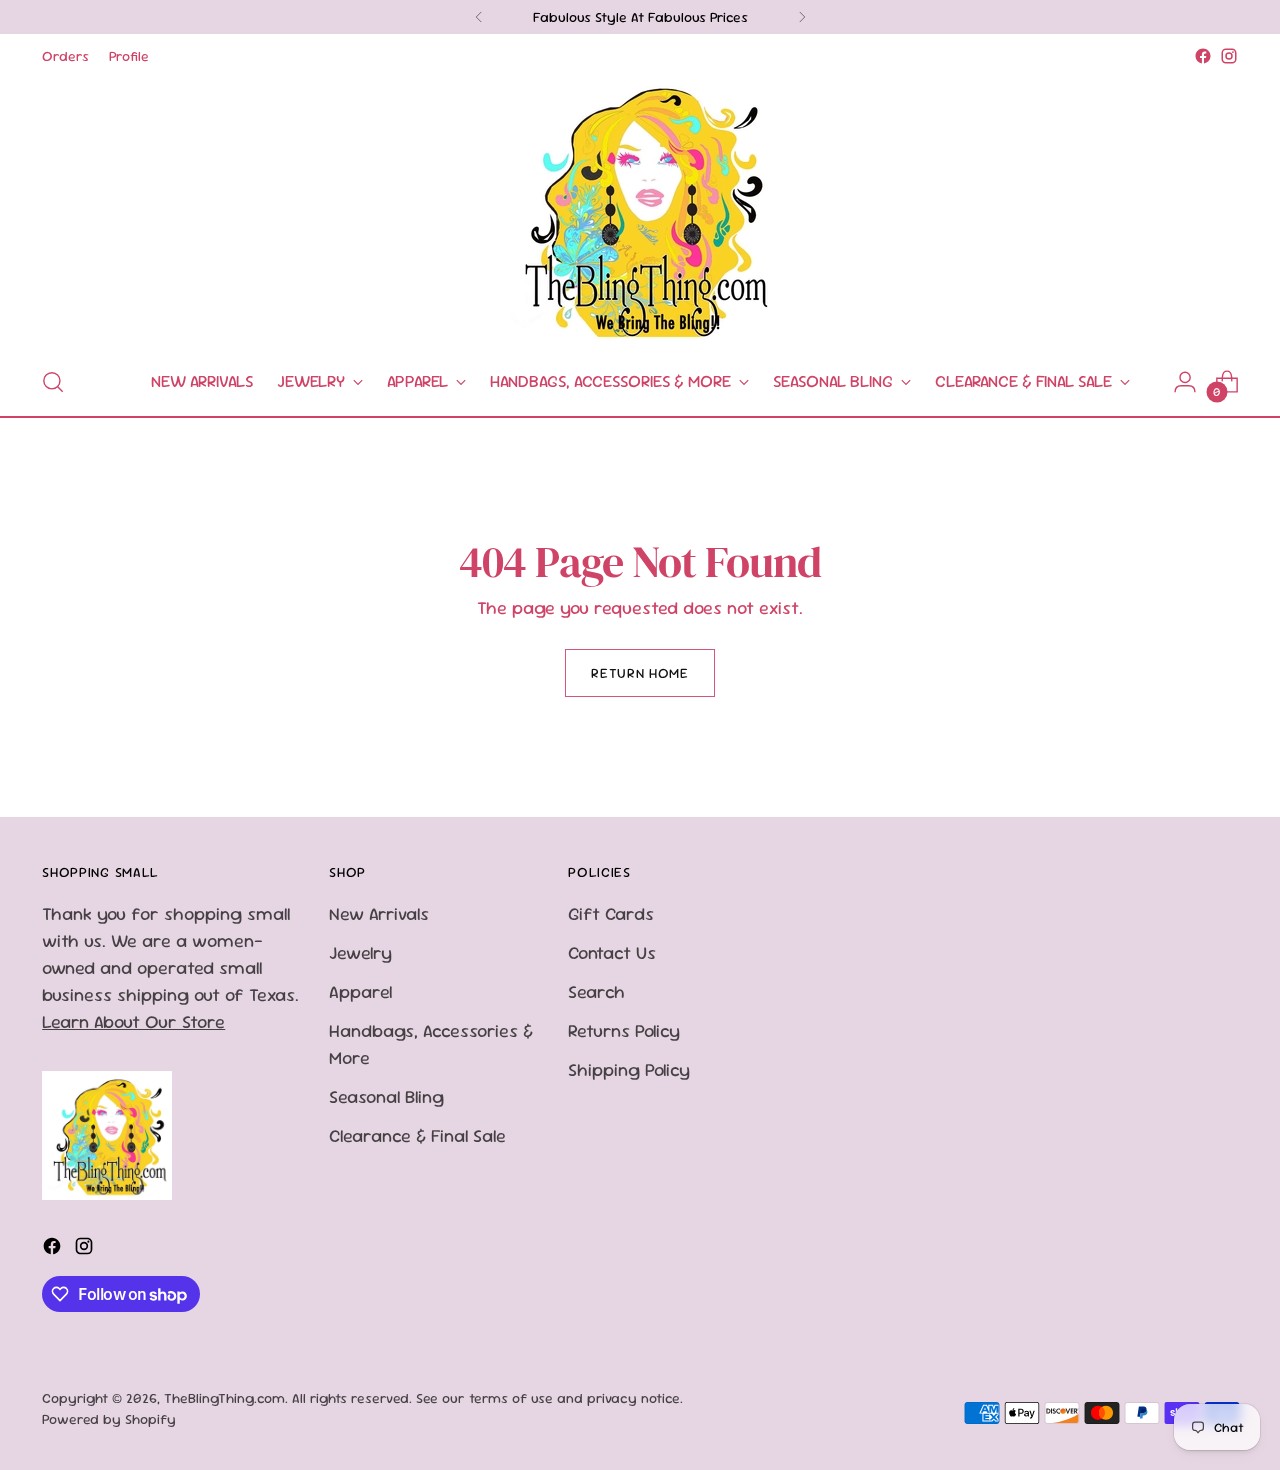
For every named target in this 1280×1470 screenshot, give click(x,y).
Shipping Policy (629, 1069)
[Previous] (479, 17)
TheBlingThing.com (224, 1398)
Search (596, 991)
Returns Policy (624, 1030)
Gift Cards (611, 913)
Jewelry (360, 952)
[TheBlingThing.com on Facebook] (1203, 56)
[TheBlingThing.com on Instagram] (1229, 56)
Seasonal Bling (386, 1096)
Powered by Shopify (109, 1419)
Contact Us (612, 952)
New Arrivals (379, 913)
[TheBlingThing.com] (640, 209)
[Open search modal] (53, 382)
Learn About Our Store (133, 1021)
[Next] (802, 17)
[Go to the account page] (1185, 382)
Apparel (360, 991)
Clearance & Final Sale (417, 1135)
